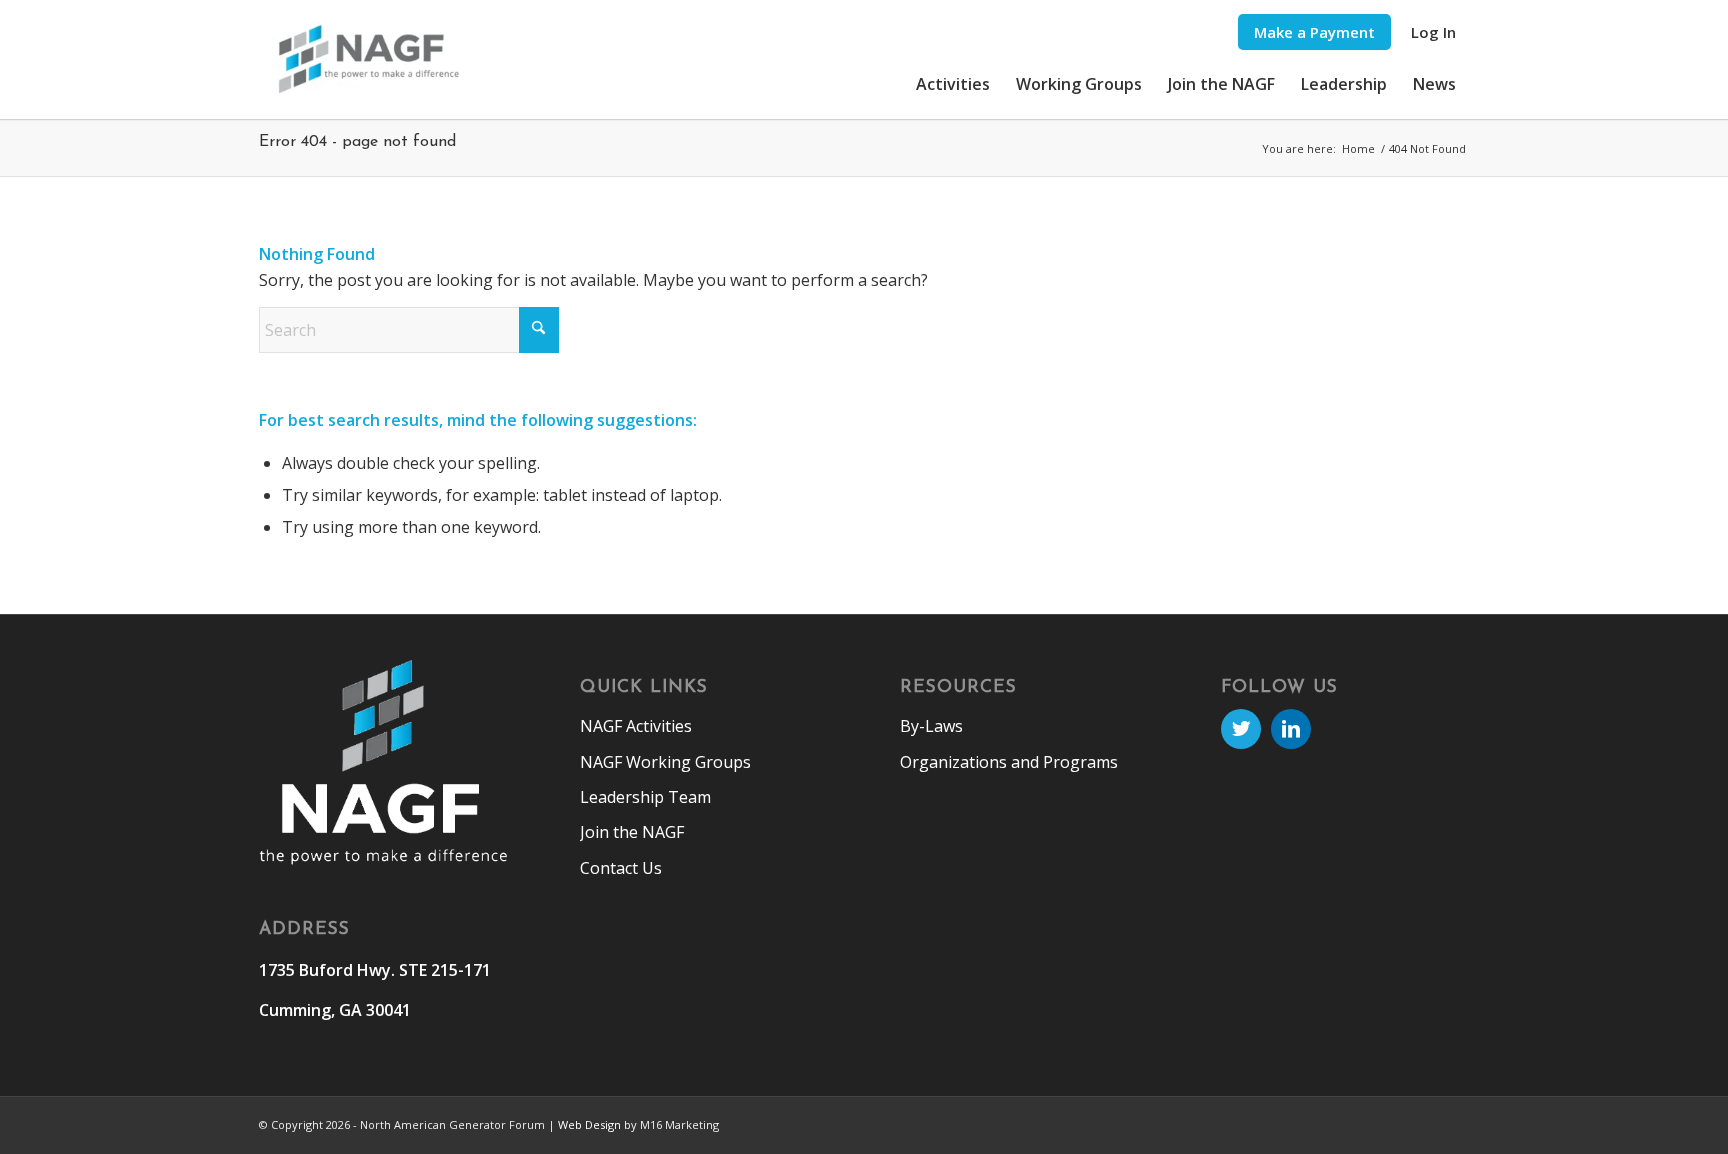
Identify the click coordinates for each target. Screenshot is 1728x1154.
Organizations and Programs (1009, 762)
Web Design (589, 1124)
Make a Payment (1314, 32)
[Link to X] (1241, 729)
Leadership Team (645, 797)
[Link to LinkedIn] (1291, 729)
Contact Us (621, 868)
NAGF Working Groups (665, 762)
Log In (1433, 32)
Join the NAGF (632, 832)
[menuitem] (1314, 32)
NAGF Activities (636, 726)
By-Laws (931, 726)
